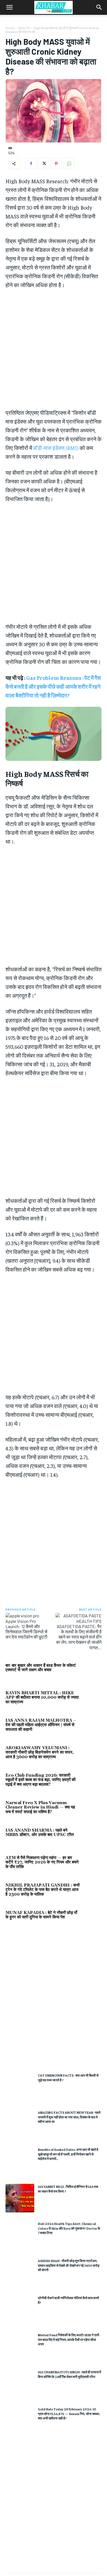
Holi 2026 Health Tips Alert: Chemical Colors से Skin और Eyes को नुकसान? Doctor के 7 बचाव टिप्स (69, 2228)
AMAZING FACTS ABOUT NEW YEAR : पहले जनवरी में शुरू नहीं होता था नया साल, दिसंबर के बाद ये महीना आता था (69, 2117)
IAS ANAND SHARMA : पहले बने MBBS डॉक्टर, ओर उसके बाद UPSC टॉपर (40, 1833)
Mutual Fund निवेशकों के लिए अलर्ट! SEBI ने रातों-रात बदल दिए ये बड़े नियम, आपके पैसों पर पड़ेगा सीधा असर (69, 2339)
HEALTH (24, 28)
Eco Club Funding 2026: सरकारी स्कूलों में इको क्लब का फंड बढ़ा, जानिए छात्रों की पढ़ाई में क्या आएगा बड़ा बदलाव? (40, 1780)
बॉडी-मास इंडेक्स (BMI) (56, 448)
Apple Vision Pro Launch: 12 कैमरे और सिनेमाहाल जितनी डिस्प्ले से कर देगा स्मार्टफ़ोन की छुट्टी (26, 1629)
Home (10, 28)
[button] (9, 7)
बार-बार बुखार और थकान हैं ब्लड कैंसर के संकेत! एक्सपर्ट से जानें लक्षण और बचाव (41, 1668)
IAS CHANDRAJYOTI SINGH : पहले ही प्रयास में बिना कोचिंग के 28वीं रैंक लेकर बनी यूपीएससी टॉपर (69, 2374)
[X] (44, 163)
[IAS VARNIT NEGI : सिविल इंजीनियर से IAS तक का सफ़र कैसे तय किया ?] (20, 2198)
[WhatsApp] (69, 163)
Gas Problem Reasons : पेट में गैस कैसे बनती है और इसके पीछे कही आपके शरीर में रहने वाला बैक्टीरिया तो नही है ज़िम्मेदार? (53, 686)
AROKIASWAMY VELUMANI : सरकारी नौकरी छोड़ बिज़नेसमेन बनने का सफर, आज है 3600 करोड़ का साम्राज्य (40, 1752)
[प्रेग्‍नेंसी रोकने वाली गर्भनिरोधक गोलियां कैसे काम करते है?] (20, 2309)
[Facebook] (31, 163)
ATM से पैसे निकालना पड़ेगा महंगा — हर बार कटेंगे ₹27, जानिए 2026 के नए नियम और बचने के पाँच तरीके (42, 1862)
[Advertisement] (54, 2002)
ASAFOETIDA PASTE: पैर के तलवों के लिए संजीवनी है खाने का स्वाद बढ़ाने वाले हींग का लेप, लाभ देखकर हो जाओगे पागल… (79, 1637)
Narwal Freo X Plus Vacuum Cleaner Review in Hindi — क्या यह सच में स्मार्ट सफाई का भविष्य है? (40, 1807)
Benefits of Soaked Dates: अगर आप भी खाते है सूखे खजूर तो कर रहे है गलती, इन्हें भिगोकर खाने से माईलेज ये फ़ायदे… (68, 2154)
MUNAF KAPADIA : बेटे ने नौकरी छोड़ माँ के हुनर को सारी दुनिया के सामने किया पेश (41, 1915)
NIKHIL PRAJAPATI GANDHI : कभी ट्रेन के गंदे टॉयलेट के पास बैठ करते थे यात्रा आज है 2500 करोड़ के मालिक (43, 1890)
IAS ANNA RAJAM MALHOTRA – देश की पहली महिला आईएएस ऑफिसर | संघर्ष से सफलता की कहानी (41, 1725)
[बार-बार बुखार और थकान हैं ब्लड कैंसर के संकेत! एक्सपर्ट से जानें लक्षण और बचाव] (92, 1672)
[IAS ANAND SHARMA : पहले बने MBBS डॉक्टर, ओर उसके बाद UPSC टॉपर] (92, 1837)
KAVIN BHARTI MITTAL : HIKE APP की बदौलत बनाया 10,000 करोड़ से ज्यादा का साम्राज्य (42, 1698)
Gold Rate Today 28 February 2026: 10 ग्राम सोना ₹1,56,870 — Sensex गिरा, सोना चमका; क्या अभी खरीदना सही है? (69, 2414)
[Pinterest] (56, 163)
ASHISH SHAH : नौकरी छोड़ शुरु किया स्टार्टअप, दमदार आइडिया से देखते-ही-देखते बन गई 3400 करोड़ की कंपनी (69, 2265)
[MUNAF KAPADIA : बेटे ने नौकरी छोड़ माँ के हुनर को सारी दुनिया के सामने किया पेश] (92, 1919)
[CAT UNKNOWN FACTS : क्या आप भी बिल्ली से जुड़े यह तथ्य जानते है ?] (20, 2087)
